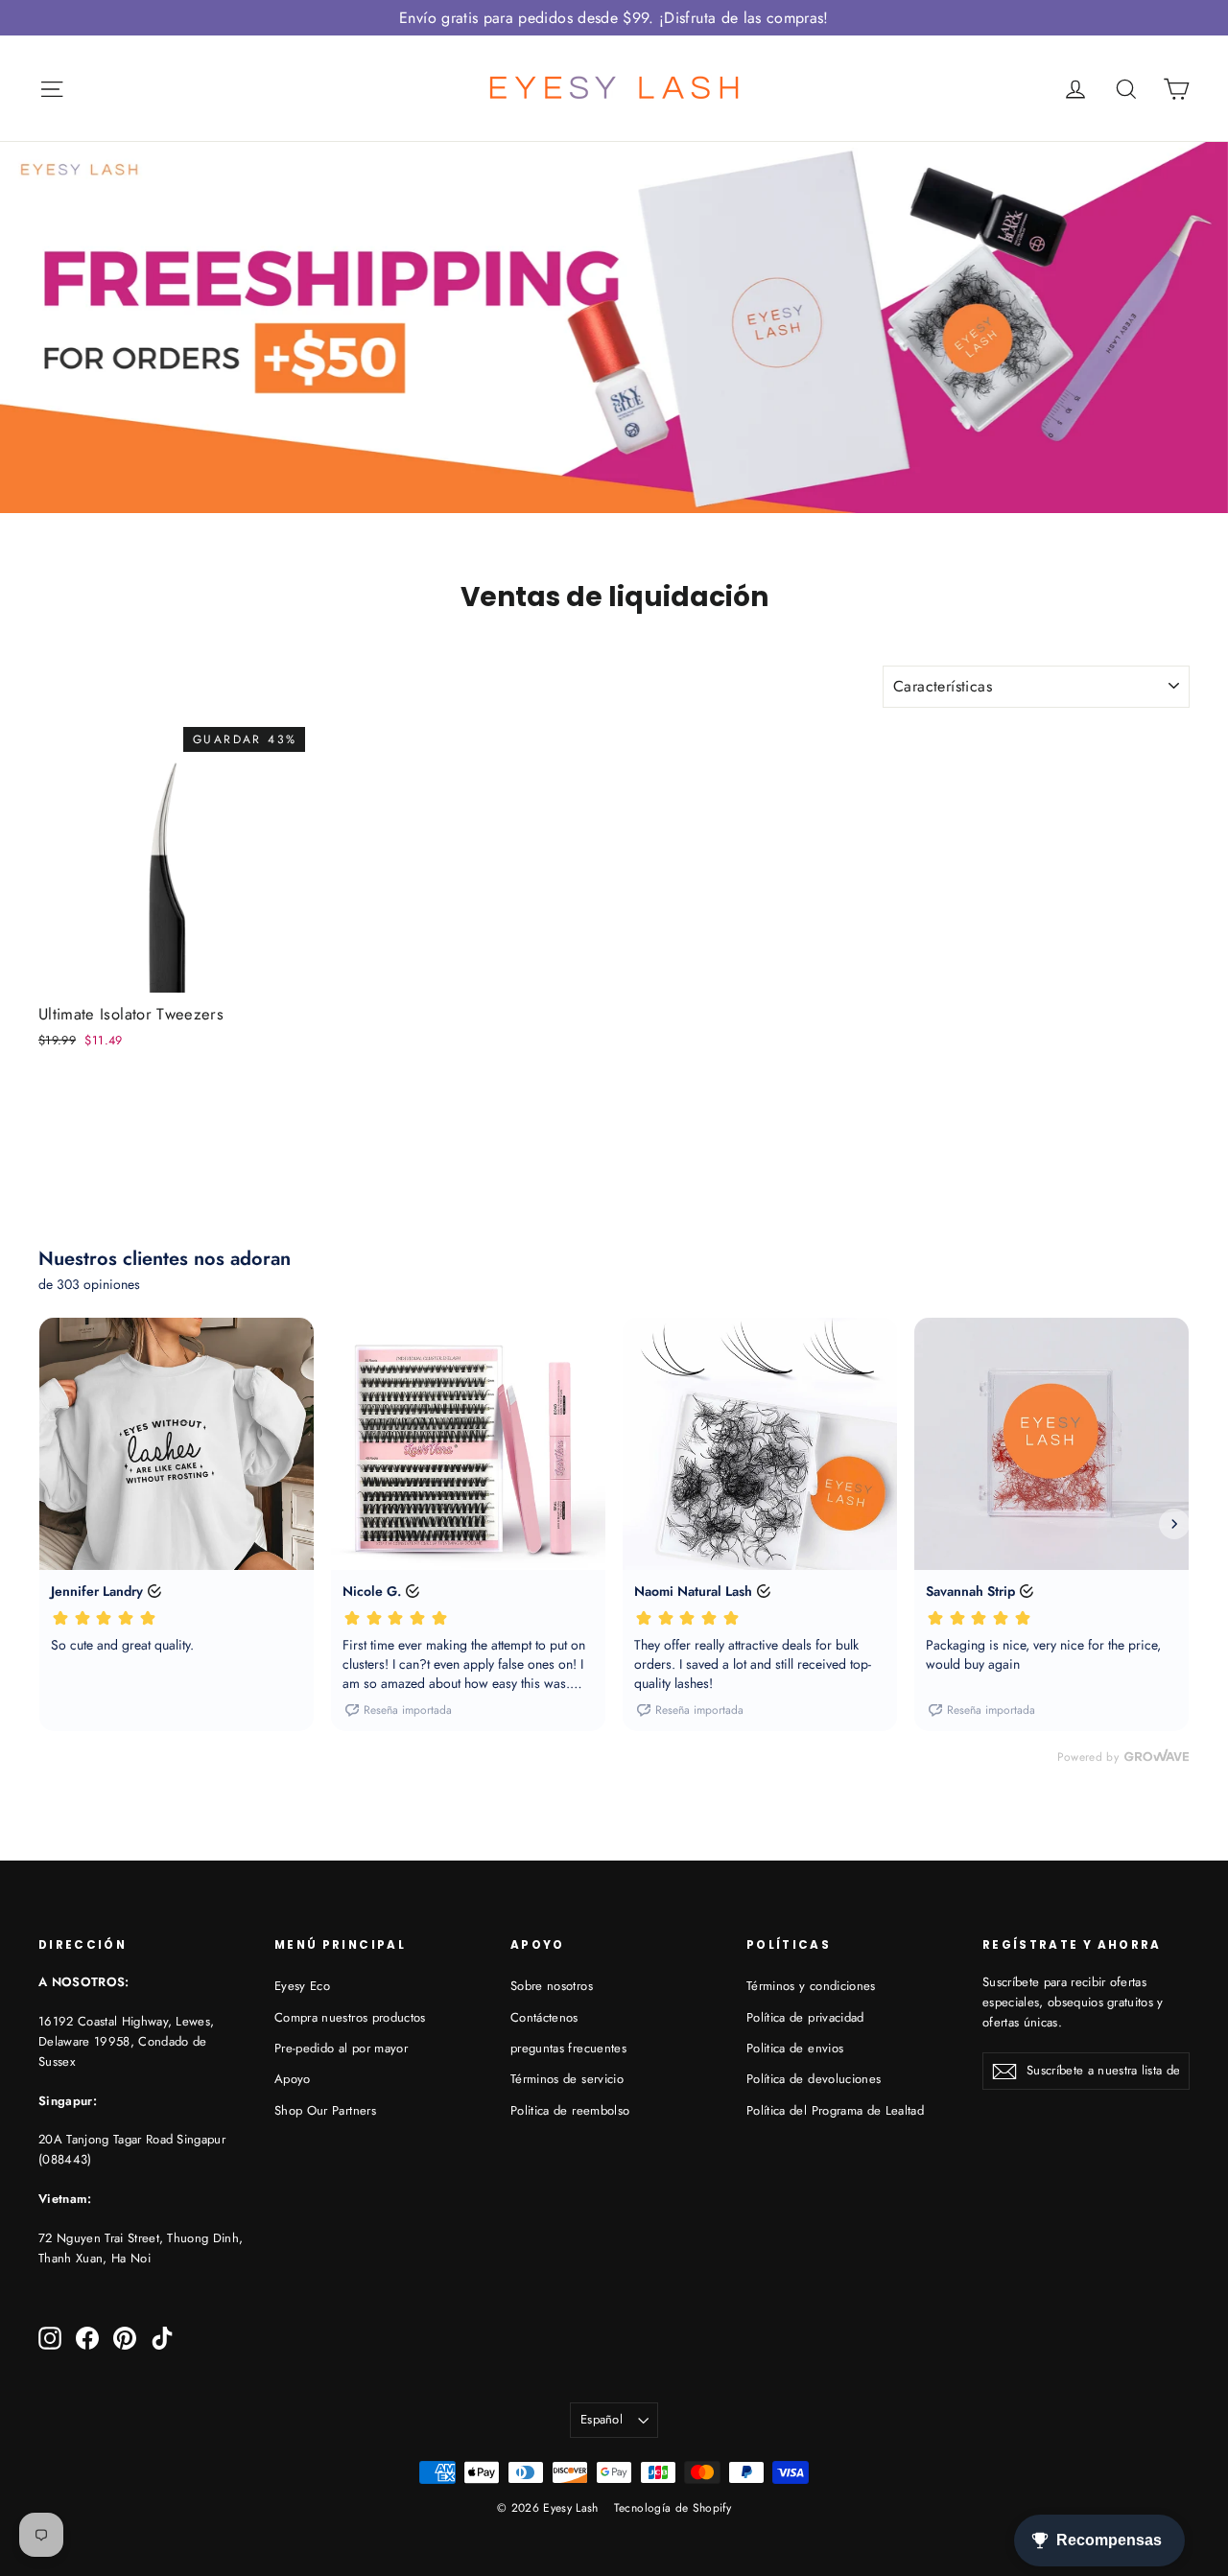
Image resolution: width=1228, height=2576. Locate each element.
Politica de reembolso (570, 2110)
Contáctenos (544, 2017)
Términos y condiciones (811, 1986)
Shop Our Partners (325, 2110)
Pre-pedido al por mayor (341, 2048)
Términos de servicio (567, 2079)
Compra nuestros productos (350, 2017)
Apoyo (293, 2079)
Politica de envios (795, 2048)
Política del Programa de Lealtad (835, 2110)
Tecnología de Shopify (673, 2508)
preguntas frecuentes (568, 2048)
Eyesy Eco (302, 1986)
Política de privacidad (805, 2017)
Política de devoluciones (814, 2079)
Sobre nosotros (552, 1986)
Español (602, 2419)
